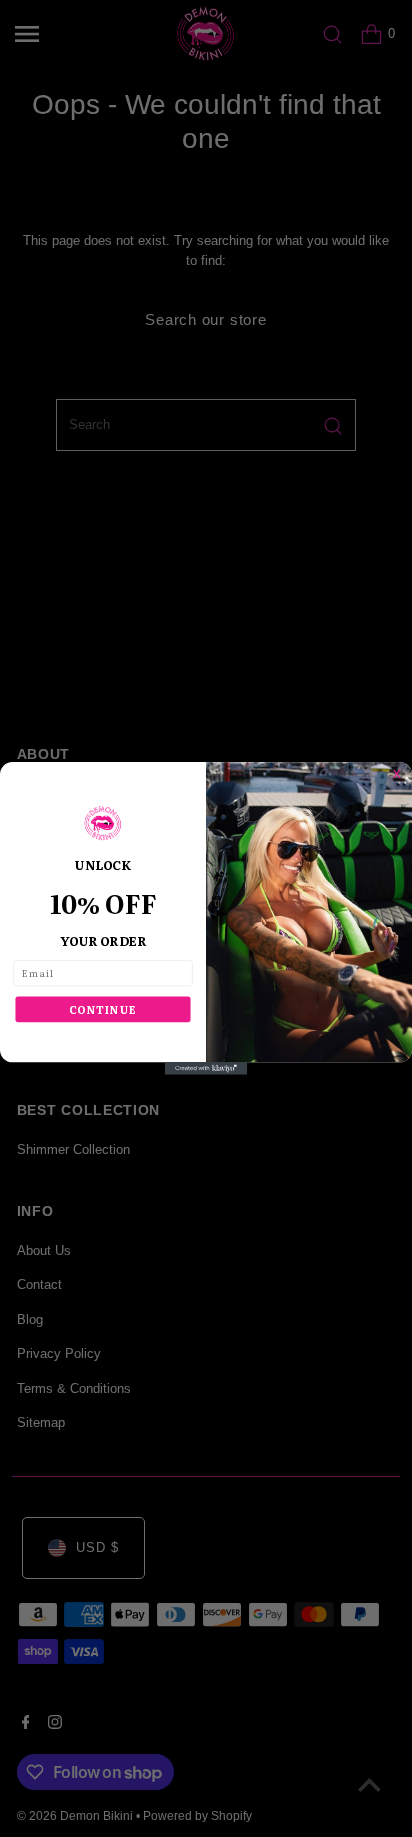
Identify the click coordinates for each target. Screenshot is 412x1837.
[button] (103, 823)
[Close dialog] (403, 771)
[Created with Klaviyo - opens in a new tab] (206, 1068)
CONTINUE (103, 1009)
